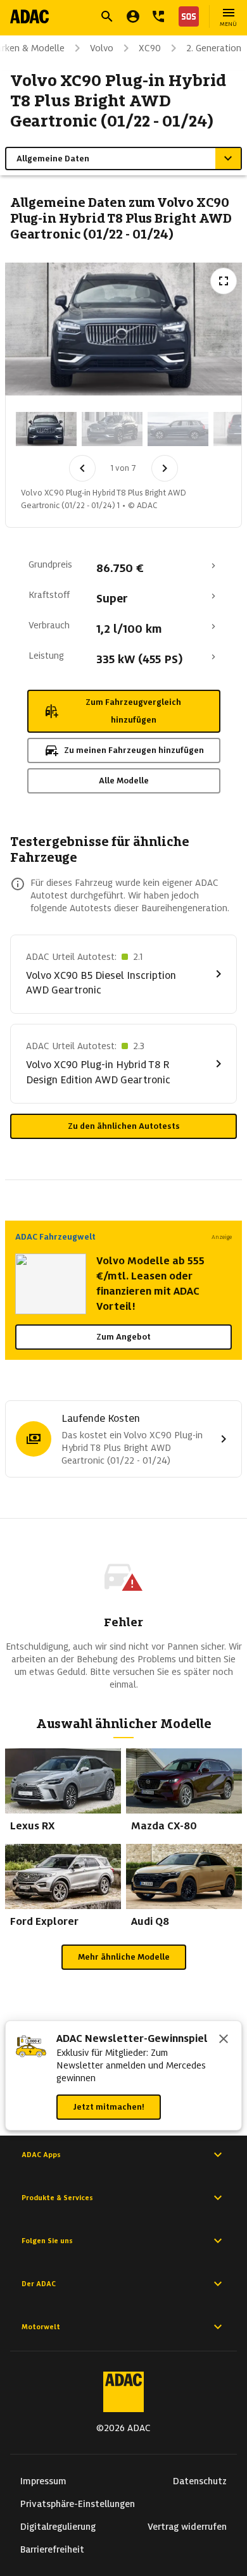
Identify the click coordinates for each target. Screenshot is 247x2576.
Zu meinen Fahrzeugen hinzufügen (134, 750)
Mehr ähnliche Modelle (124, 1957)
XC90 (150, 48)
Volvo (102, 48)
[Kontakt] (158, 16)
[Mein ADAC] (133, 16)
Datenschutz (200, 2481)
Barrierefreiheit (52, 2549)
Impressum (43, 2481)
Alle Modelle (124, 781)
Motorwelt (41, 2327)
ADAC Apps (41, 2155)
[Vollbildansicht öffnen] (224, 281)
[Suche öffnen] (107, 16)
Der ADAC (39, 2284)
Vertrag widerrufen (187, 2527)
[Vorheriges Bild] (82, 468)
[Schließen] (224, 2040)
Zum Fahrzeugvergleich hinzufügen (133, 711)
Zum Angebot (123, 1337)
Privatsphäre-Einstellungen (78, 2504)
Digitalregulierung (58, 2527)
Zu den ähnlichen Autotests (124, 1126)
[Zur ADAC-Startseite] (29, 16)
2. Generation (214, 48)
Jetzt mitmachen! (109, 2107)
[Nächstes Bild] (165, 468)
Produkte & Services (57, 2198)
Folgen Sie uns (47, 2241)
